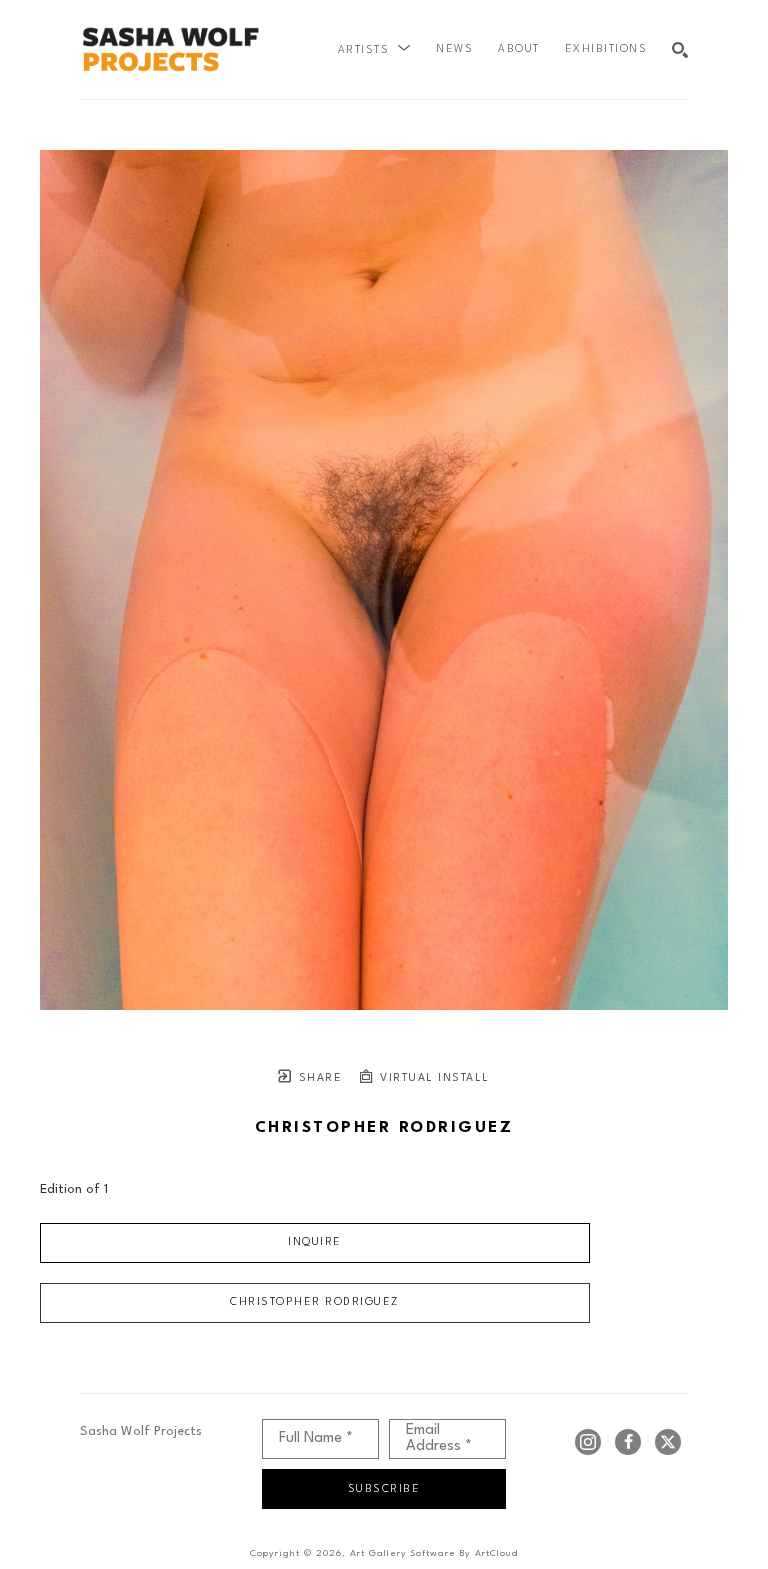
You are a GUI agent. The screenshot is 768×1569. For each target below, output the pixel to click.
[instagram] (588, 1442)
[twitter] (668, 1442)
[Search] (680, 50)
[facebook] (628, 1442)
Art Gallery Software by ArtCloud (434, 1553)
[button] (375, 50)
